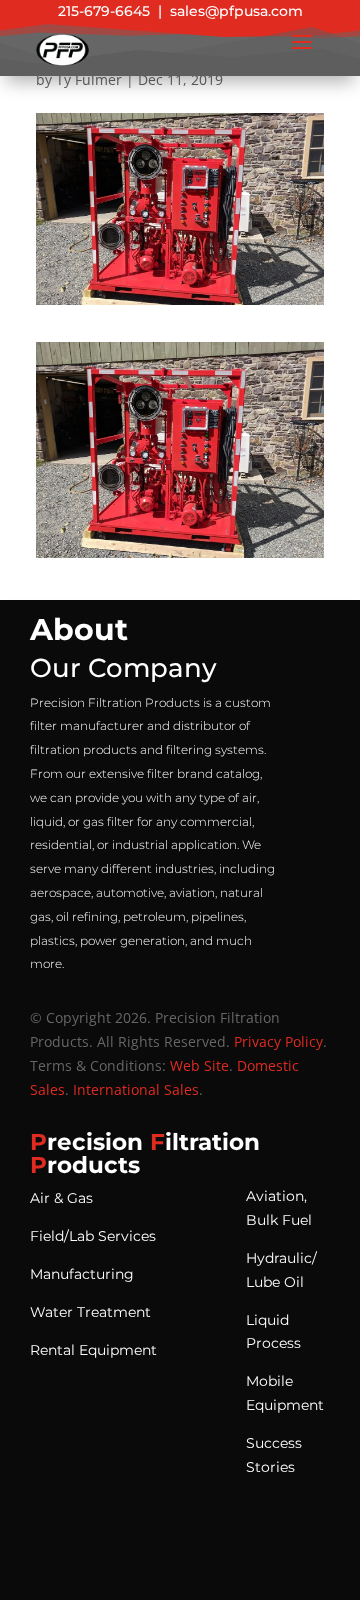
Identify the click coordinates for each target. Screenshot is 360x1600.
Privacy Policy (278, 1041)
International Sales (136, 1089)
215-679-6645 (104, 11)
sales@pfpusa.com (236, 11)
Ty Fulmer (89, 79)
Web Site (199, 1065)
